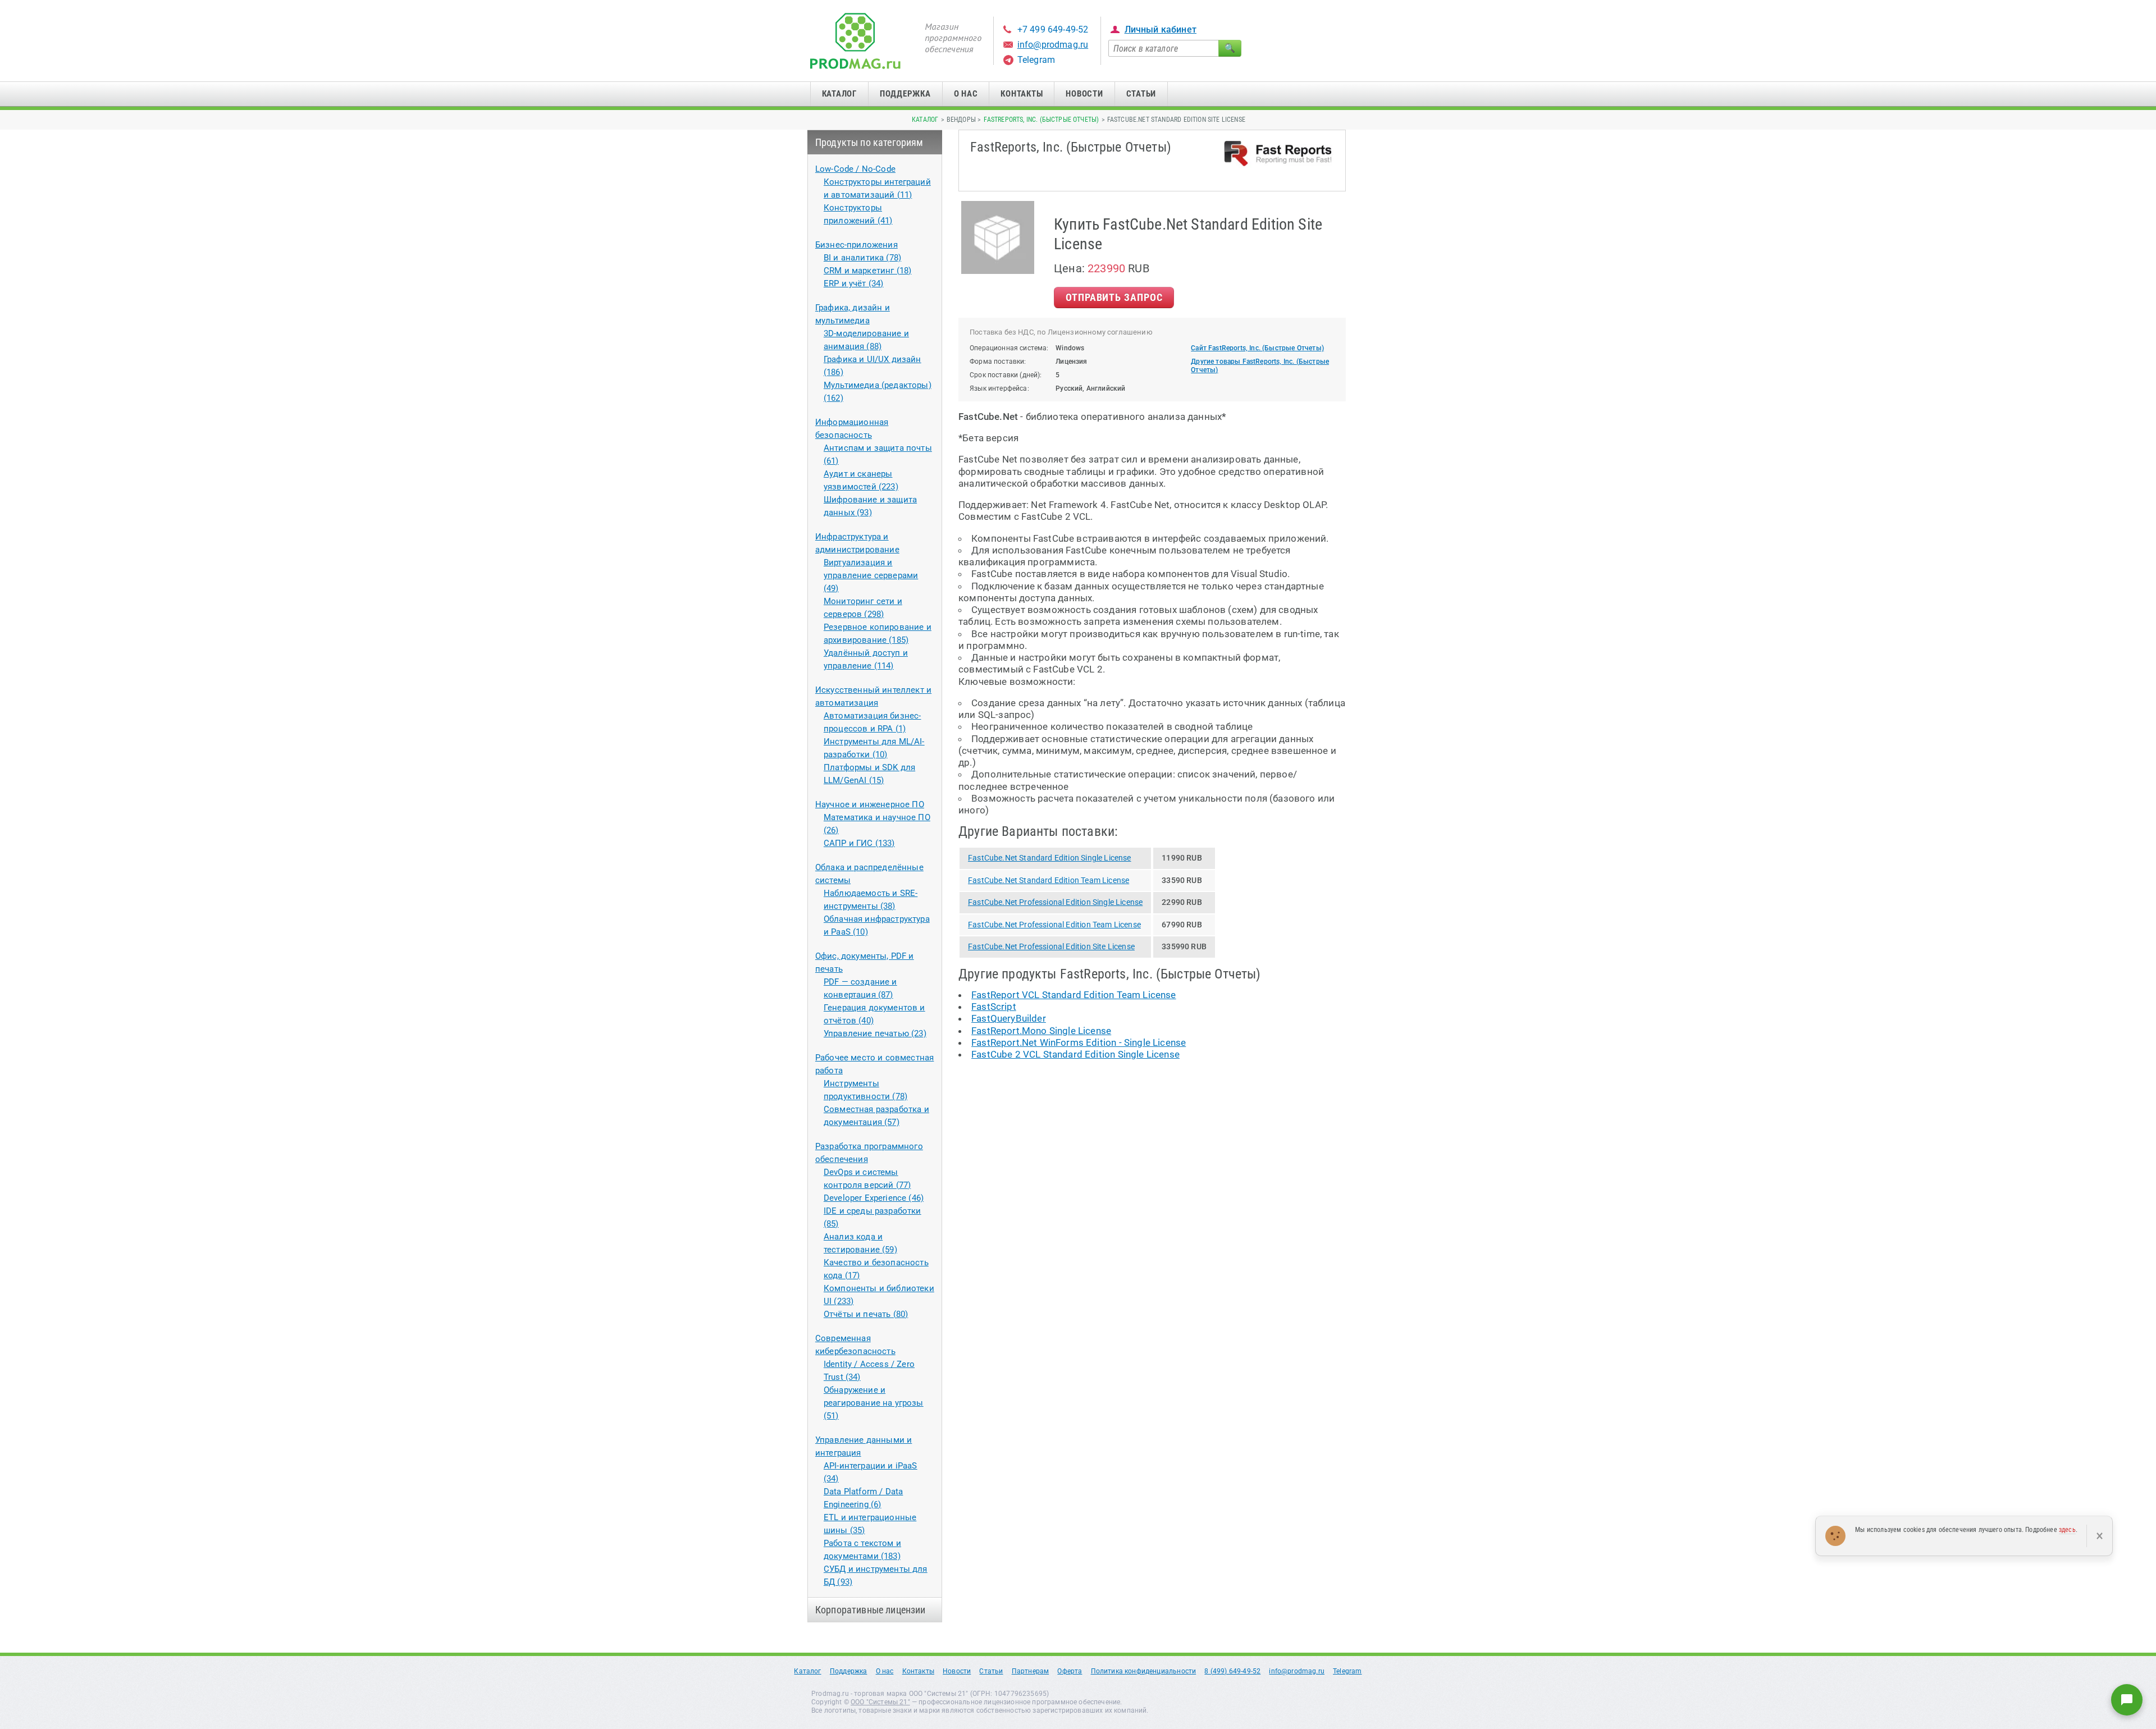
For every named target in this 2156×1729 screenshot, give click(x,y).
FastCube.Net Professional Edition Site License (1051, 946)
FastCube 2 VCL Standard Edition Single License (1075, 1054)
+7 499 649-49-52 (1053, 29)
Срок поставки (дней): (1006, 375)
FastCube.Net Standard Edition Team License (1049, 880)
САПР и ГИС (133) (859, 843)
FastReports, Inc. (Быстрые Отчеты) (1041, 120)
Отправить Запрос (1114, 297)
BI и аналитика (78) (862, 258)
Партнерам (1031, 1671)
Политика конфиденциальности (1144, 1671)
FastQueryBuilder (1009, 1018)
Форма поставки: (998, 362)
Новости (1084, 94)
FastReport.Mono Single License (1041, 1031)
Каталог (839, 94)
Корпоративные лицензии (871, 1610)
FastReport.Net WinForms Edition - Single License (1079, 1042)
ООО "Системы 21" (880, 1702)
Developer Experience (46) (874, 1198)
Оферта (1070, 1671)
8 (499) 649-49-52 (1232, 1671)
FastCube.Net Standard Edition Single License (1049, 858)
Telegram (1036, 60)
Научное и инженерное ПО (870, 804)
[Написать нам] (2127, 1700)
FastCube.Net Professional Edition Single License (1055, 902)
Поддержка (905, 94)
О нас (966, 94)
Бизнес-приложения (857, 245)
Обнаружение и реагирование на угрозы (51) (874, 1403)
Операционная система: (1009, 348)
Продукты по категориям (869, 142)
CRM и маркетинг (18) (867, 271)
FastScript (994, 1007)
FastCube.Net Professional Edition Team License (1054, 925)
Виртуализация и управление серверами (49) (871, 575)
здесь (2067, 1530)
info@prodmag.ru (1053, 45)
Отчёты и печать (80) (866, 1314)
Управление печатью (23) (875, 1033)
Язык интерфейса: (999, 388)
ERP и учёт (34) (854, 283)
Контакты (1022, 94)
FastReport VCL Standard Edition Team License (1074, 995)
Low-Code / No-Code (855, 169)
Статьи (1141, 94)
